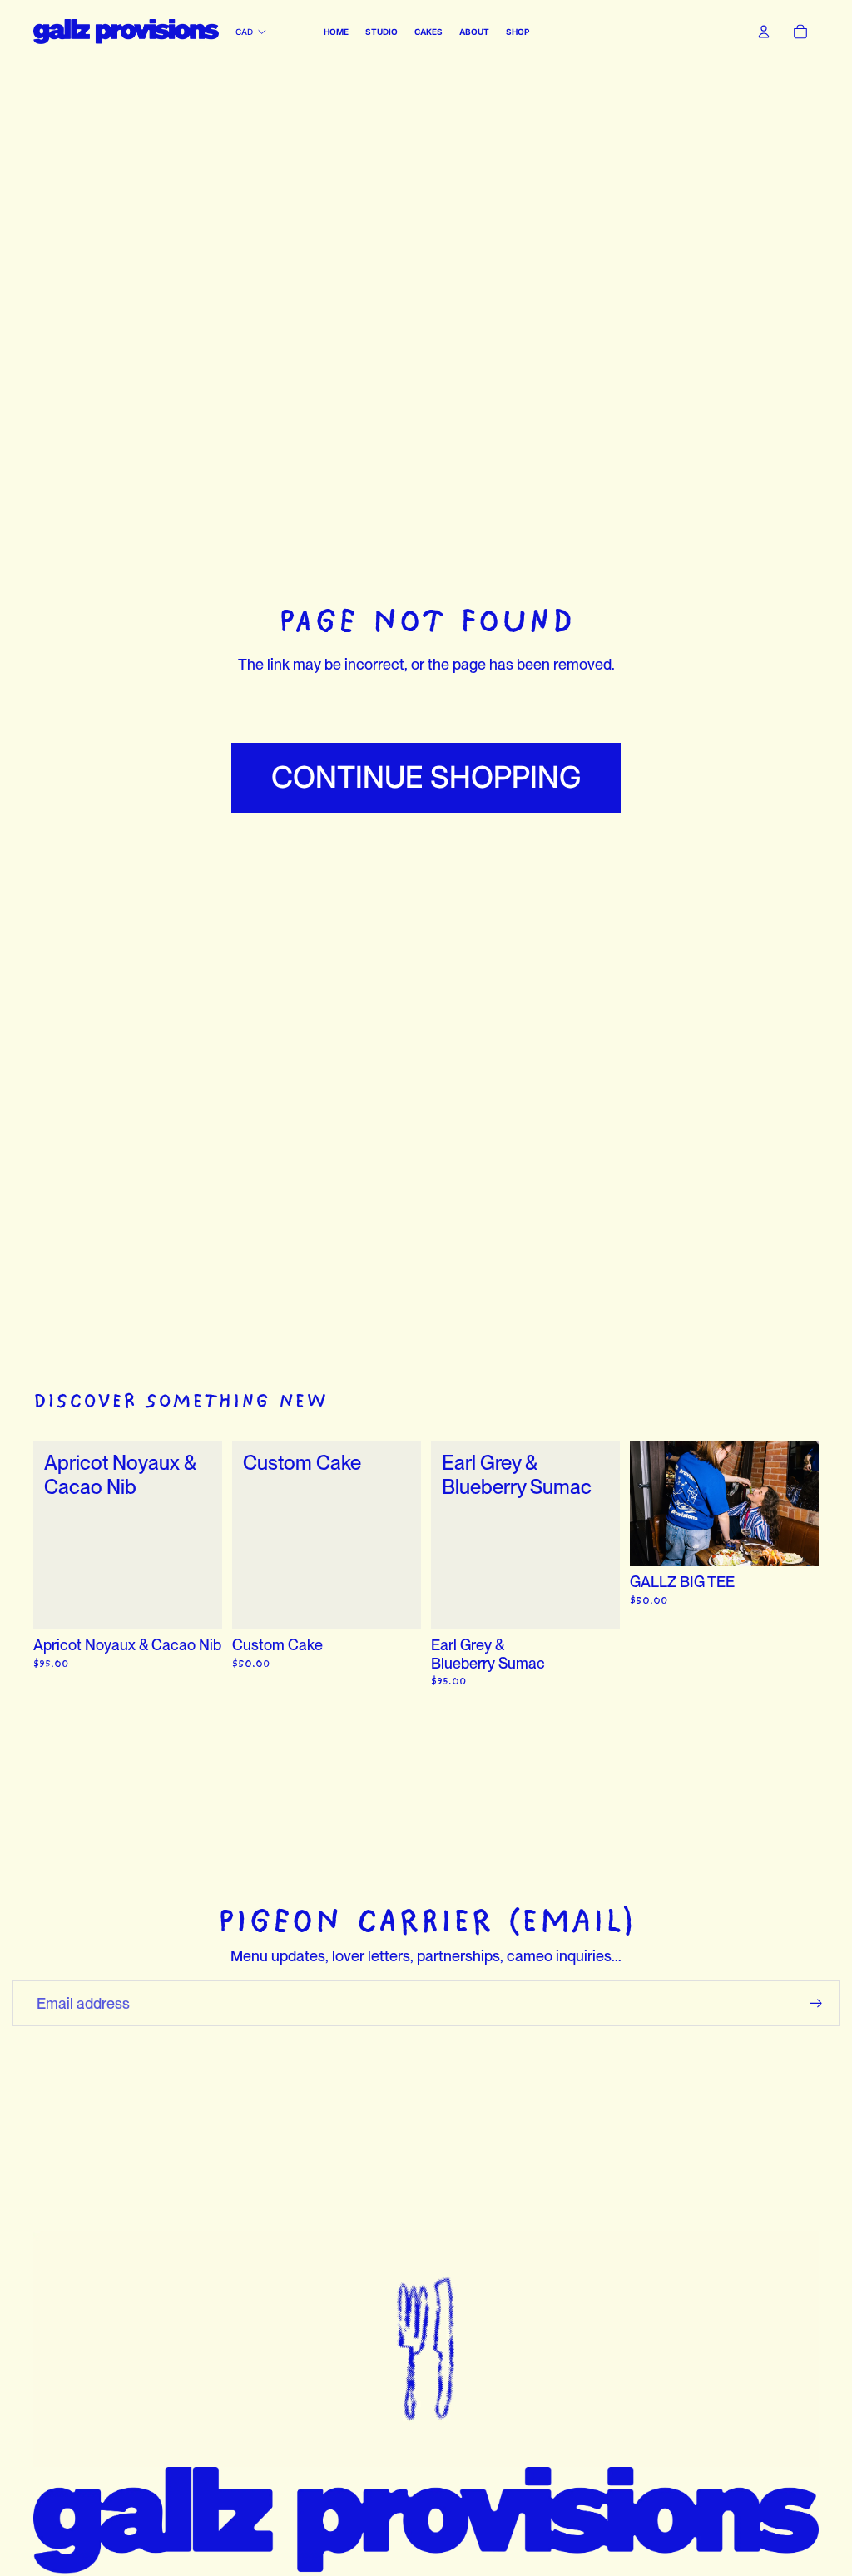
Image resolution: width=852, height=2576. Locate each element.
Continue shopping (426, 777)
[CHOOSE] (196, 1604)
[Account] (764, 32)
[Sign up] (816, 2004)
